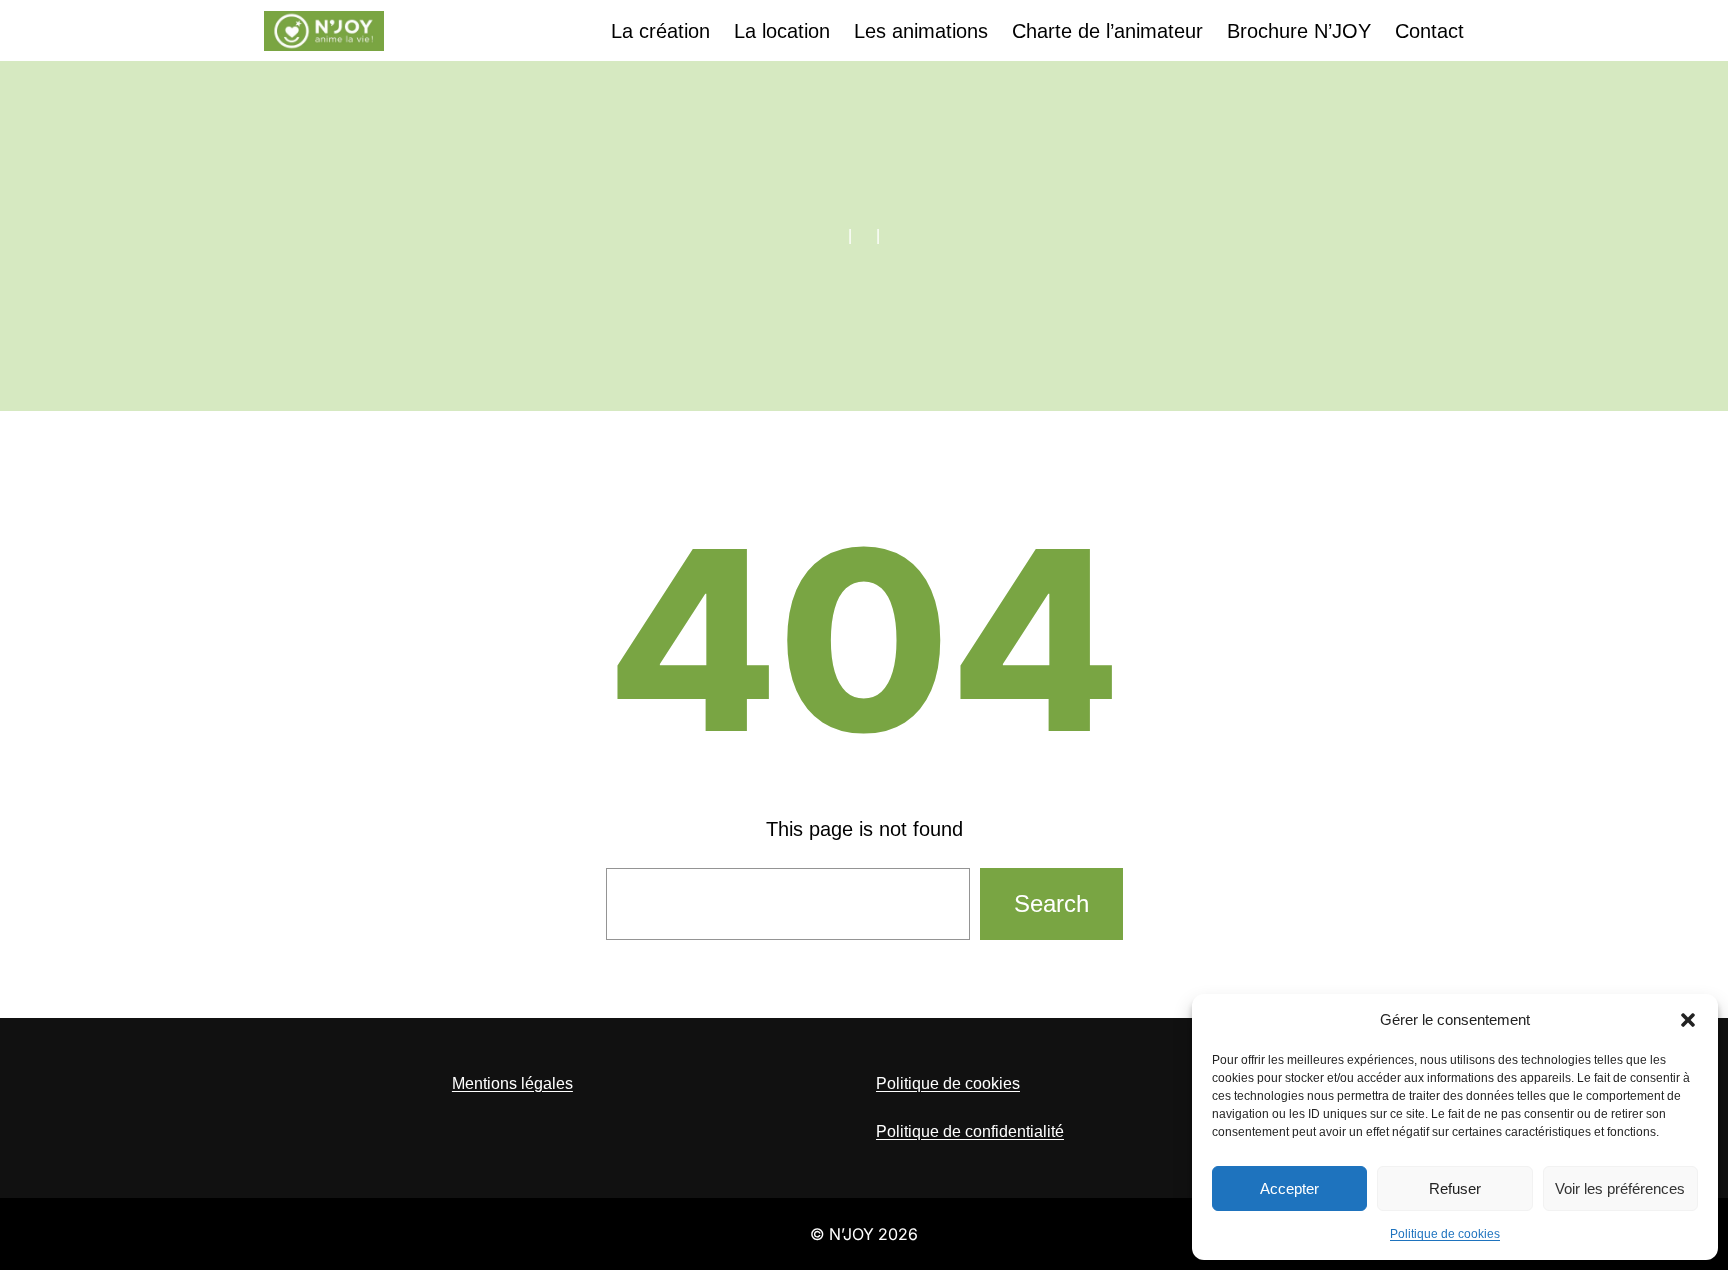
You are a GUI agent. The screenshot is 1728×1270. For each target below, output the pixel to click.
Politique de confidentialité (970, 1131)
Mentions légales (512, 1083)
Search (1051, 903)
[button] (1688, 1020)
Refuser (1455, 1188)
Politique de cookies (1445, 1234)
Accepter (1289, 1188)
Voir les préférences (1620, 1188)
